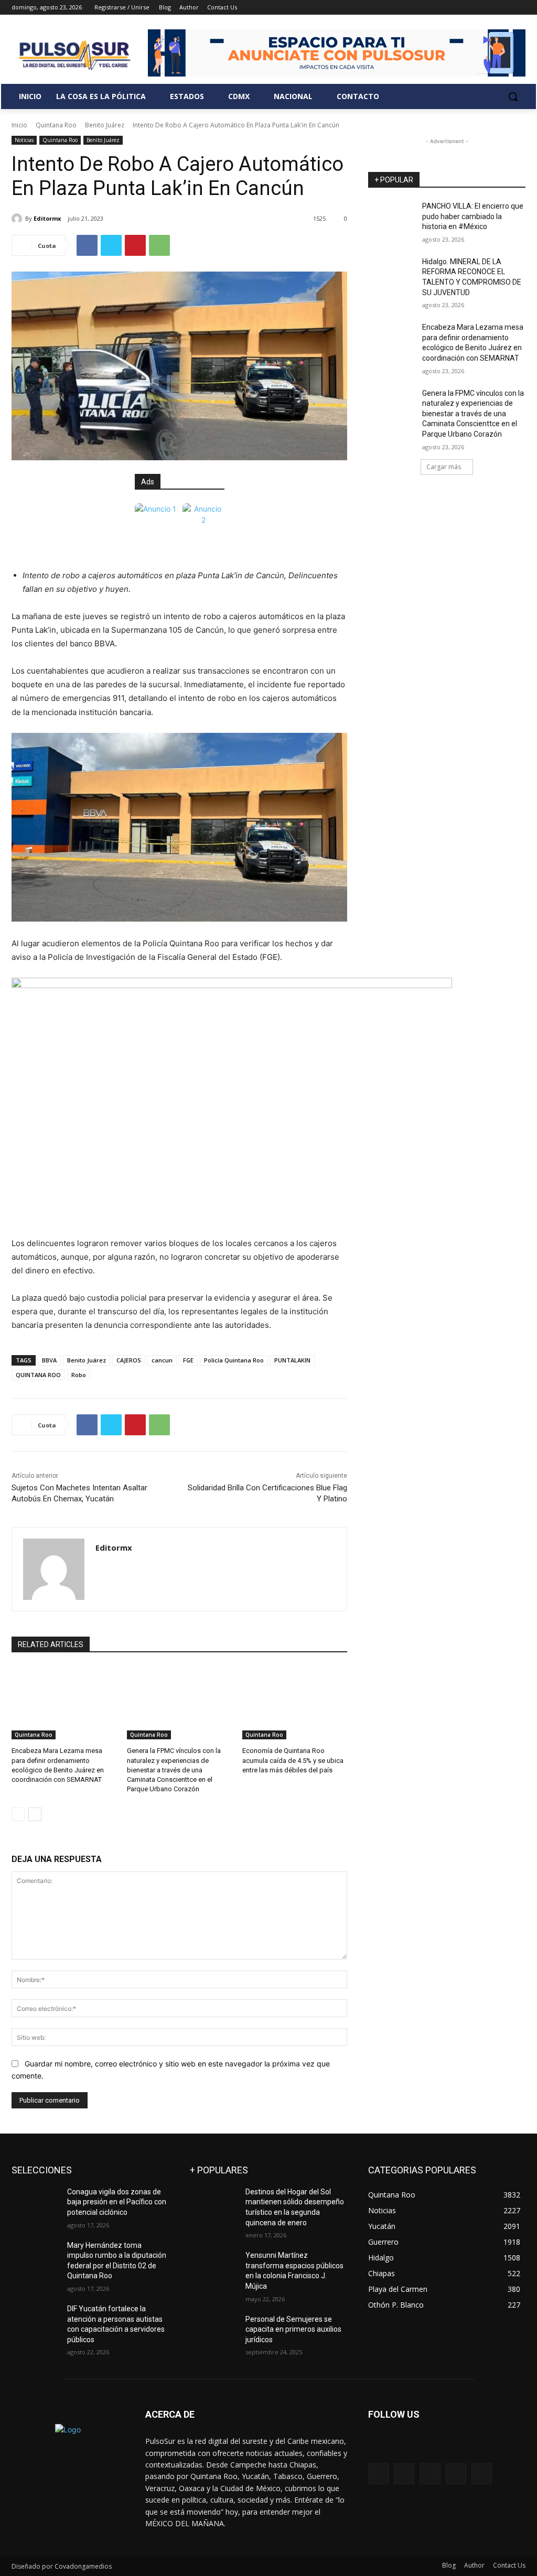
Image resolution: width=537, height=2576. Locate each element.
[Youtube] (519, 8)
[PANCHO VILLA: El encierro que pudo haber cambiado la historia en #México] (392, 218)
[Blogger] (378, 2474)
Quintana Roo (56, 125)
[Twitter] (491, 8)
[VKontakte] (482, 2474)
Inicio (19, 125)
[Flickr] (430, 2474)
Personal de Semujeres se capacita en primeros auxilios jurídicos (293, 2329)
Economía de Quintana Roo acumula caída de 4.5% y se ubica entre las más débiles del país (293, 1760)
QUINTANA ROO (38, 1375)
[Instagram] (476, 8)
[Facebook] (461, 8)
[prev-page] (18, 1814)
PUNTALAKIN (292, 1360)
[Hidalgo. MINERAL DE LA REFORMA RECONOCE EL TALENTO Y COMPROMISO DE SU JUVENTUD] (392, 273)
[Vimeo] (505, 8)
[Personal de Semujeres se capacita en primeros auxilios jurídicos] (213, 2331)
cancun (162, 1360)
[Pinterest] (135, 245)
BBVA (49, 1360)
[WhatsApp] (159, 245)
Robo (79, 1375)
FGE (188, 1360)
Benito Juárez (105, 125)
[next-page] (35, 1814)
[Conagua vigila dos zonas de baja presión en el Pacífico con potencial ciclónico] (35, 2204)
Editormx (47, 218)
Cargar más (444, 467)
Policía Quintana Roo (234, 1360)
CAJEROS (129, 1360)
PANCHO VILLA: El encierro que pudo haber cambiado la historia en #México (473, 216)
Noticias (24, 140)
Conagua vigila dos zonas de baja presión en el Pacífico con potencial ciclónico (117, 2202)
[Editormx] (18, 219)
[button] (513, 96)
